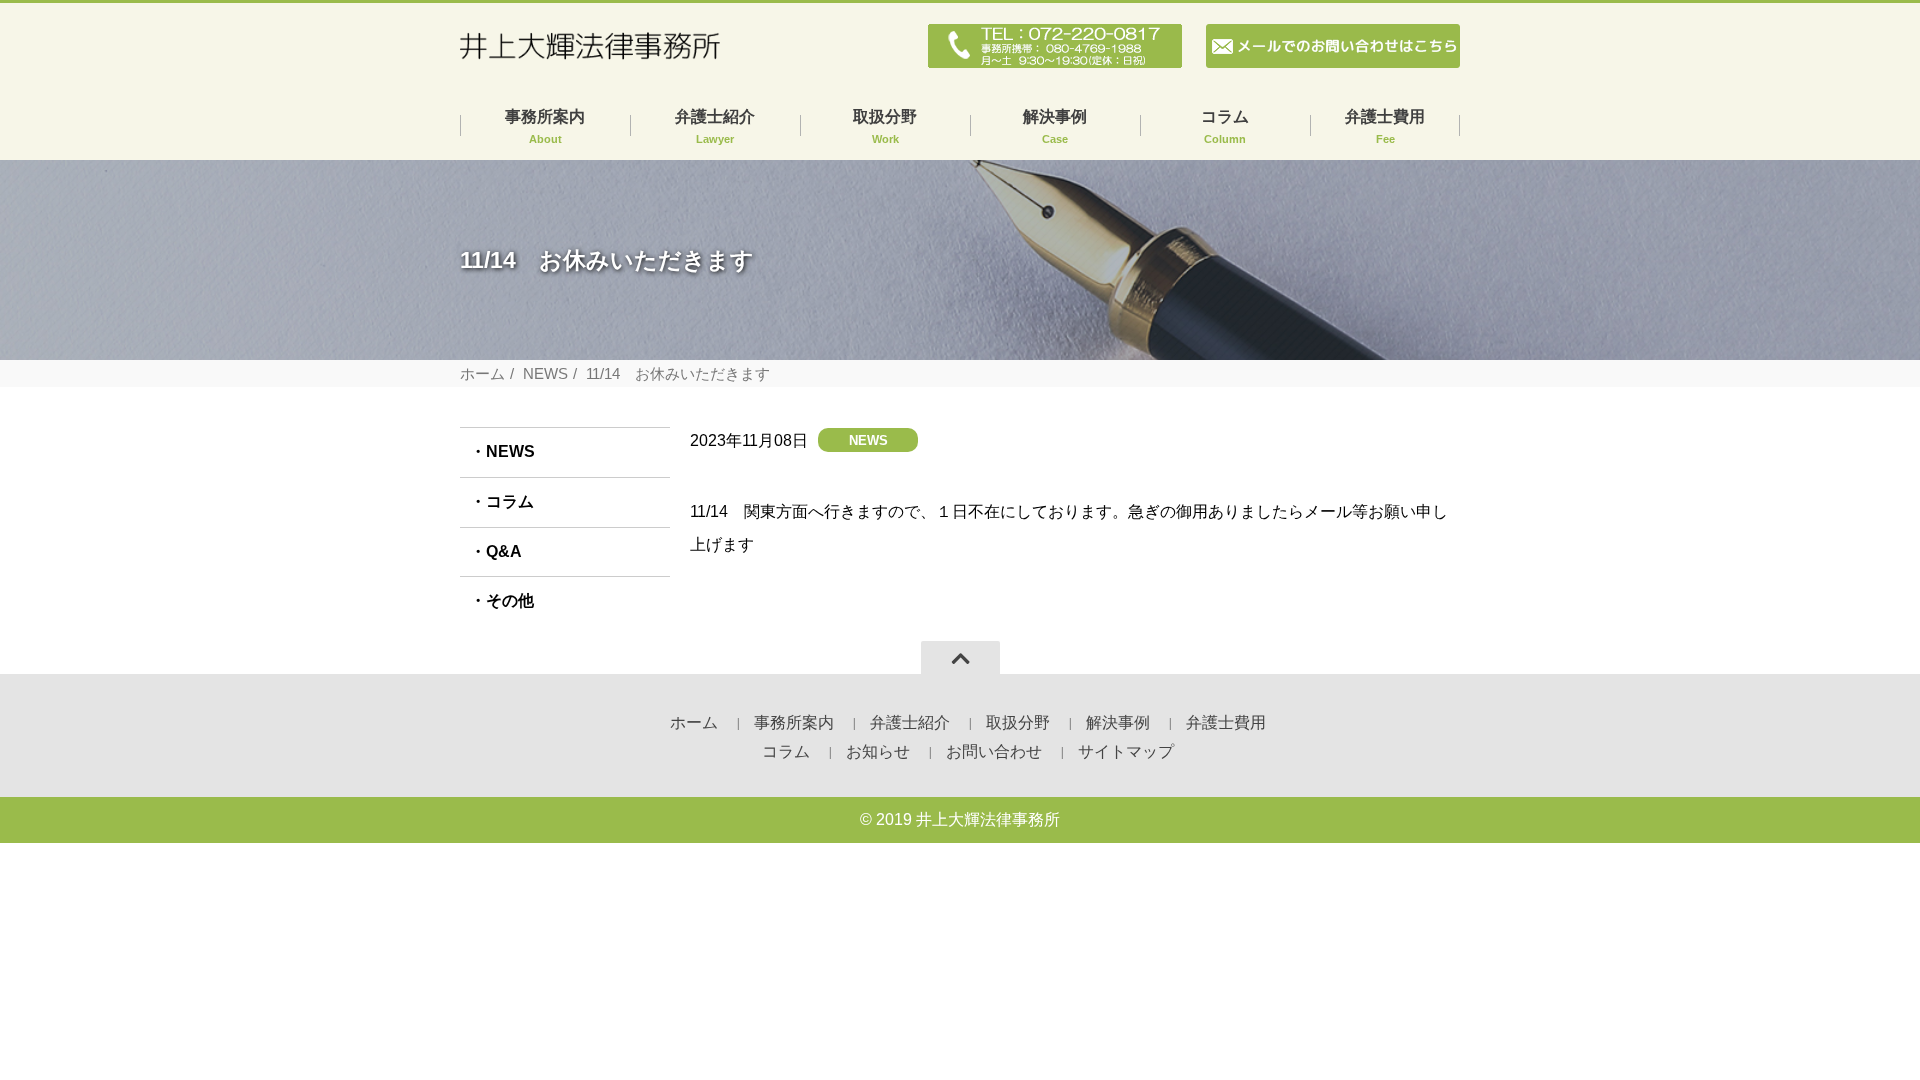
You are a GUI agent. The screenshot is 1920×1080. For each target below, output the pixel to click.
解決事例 (1055, 126)
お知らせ (878, 751)
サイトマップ (1126, 751)
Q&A (504, 551)
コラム (1225, 126)
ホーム (482, 373)
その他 (510, 600)
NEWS (545, 373)
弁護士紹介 (715, 126)
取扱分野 (885, 126)
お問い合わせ (994, 751)
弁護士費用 (1385, 126)
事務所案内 (545, 126)
